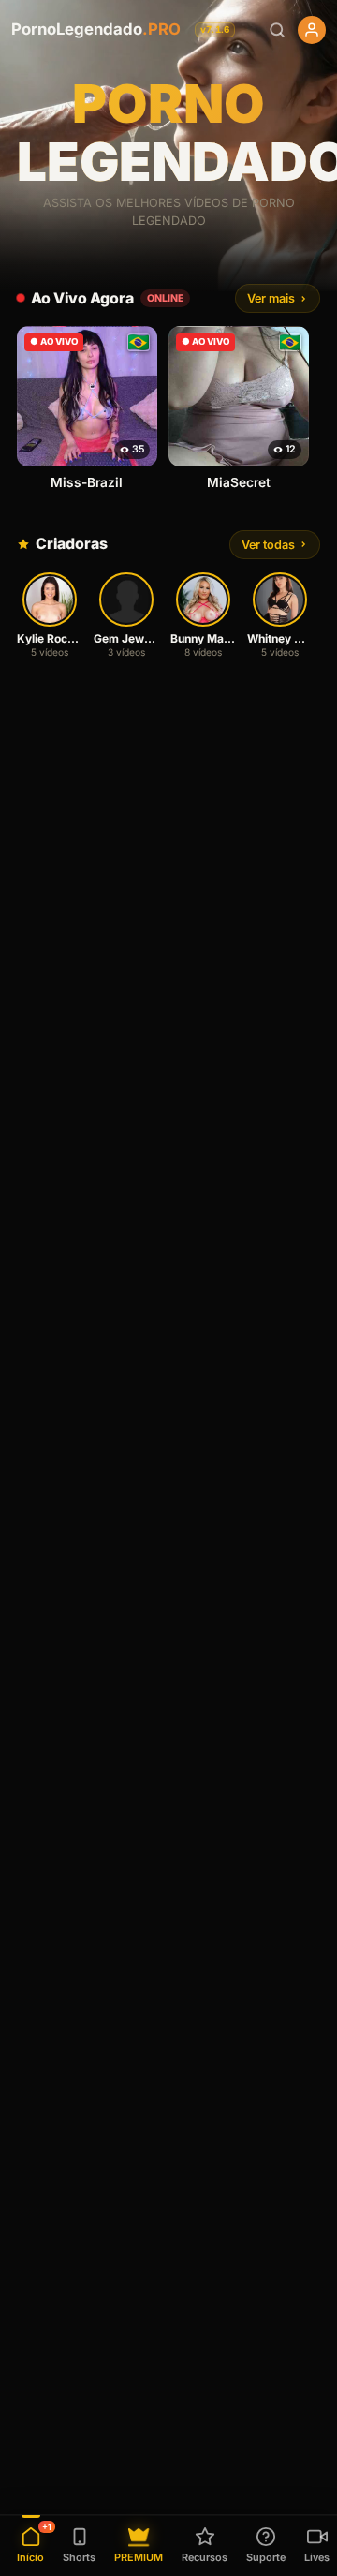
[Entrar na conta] (312, 30)
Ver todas (268, 545)
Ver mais (271, 298)
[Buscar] (277, 30)
